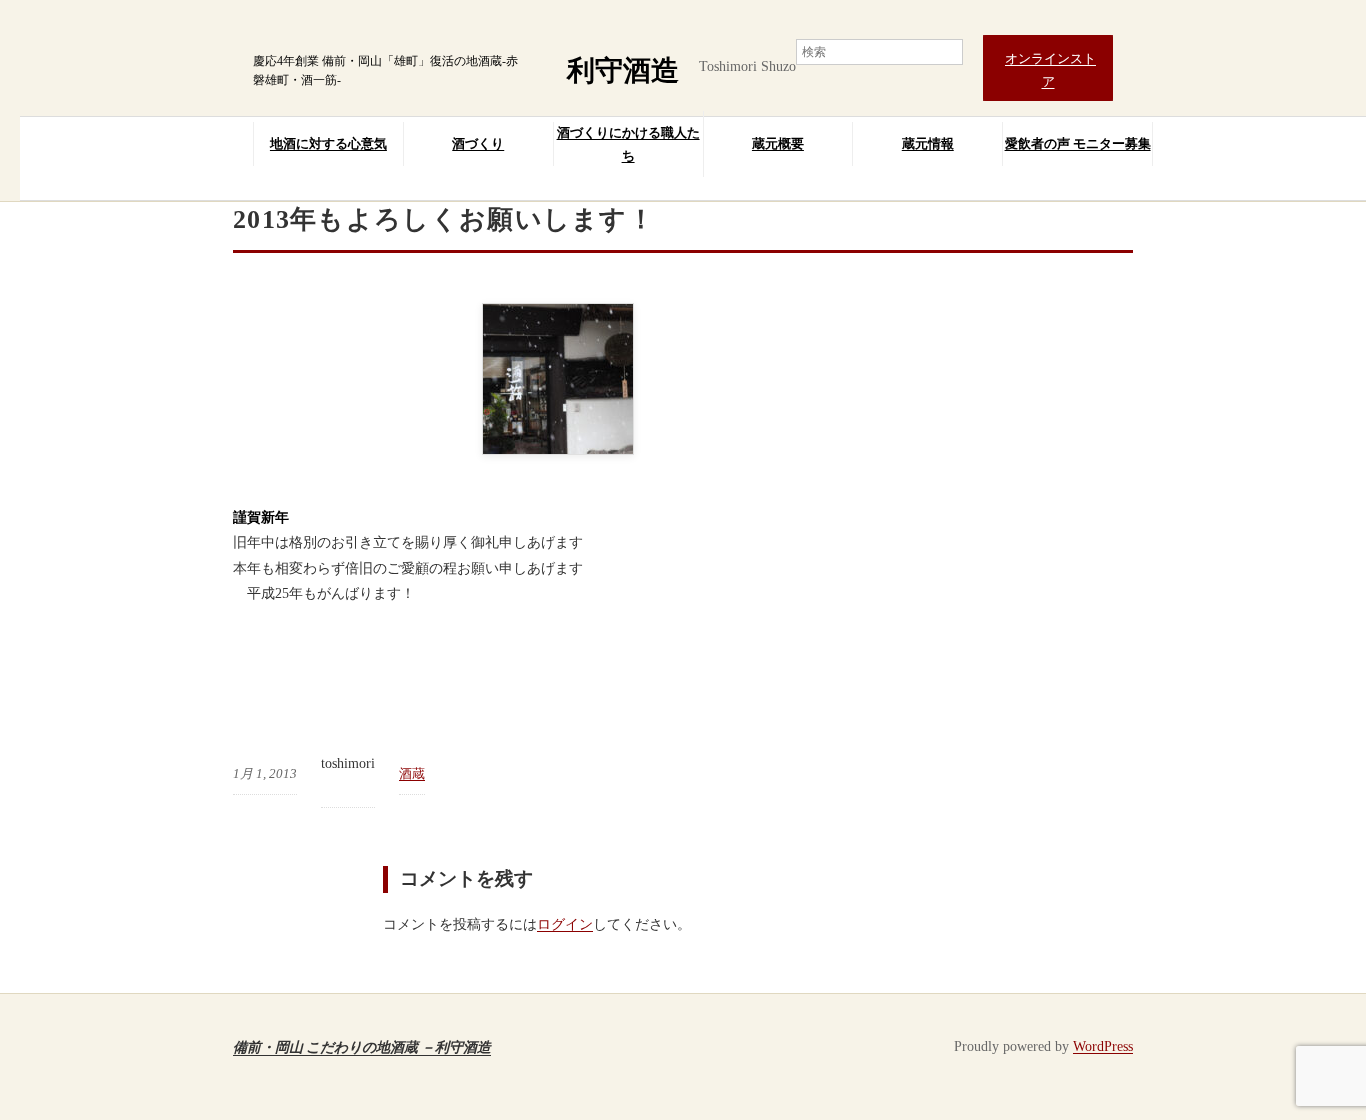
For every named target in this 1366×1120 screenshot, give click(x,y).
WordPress (1103, 1046)
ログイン (565, 924)
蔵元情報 (928, 143)
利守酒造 (623, 70)
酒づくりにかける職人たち (628, 144)
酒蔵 (412, 773)
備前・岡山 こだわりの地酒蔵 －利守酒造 (362, 1046)
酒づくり (478, 143)
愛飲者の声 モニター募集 (1078, 143)
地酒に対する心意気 (328, 143)
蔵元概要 (778, 143)
